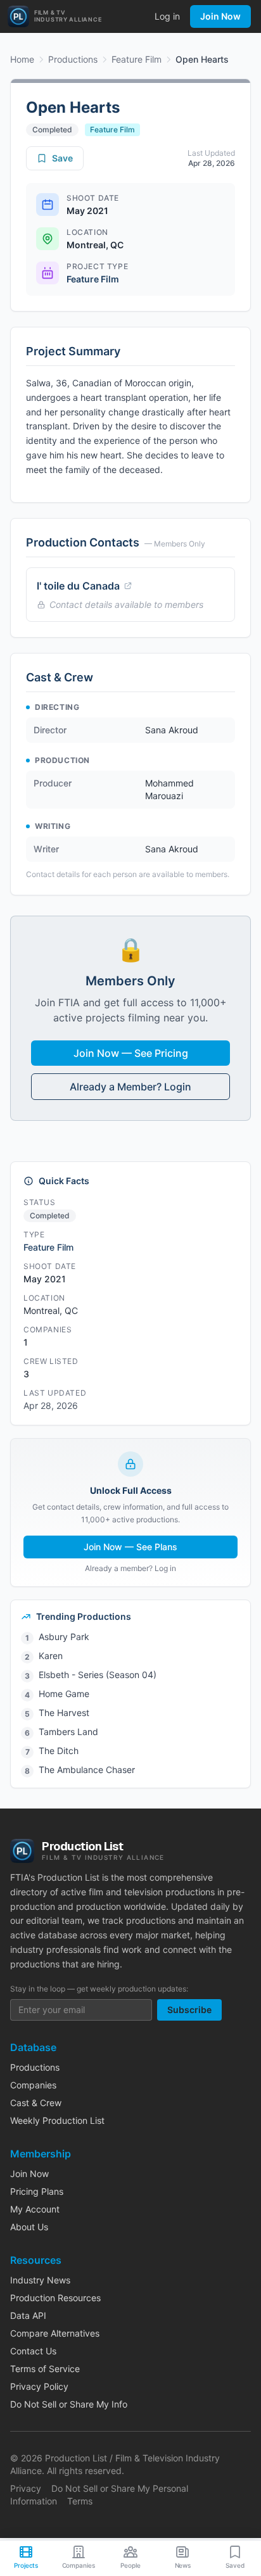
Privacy (26, 2488)
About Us (29, 2227)
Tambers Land (68, 1732)
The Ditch (59, 1751)
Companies (33, 2085)
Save (62, 158)
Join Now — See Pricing (131, 1053)
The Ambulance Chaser (87, 1770)
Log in (167, 16)
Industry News (40, 2280)
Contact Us (33, 2351)
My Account (35, 2209)
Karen (51, 1656)
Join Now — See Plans (130, 1547)
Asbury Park (64, 1637)
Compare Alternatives (55, 2333)
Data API (28, 2315)
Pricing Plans (37, 2191)
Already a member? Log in (130, 1568)
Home (22, 59)
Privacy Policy (39, 2386)
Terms (80, 2501)
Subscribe (189, 2010)
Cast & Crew (36, 2103)
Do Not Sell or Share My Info (69, 2404)
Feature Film (137, 59)
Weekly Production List (57, 2120)
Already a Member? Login (130, 1087)
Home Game (64, 1694)
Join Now (220, 16)
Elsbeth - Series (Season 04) (98, 1675)
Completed (52, 129)
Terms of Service (45, 2369)
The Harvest (64, 1713)
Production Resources (55, 2298)
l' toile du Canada (78, 586)
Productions (73, 59)
